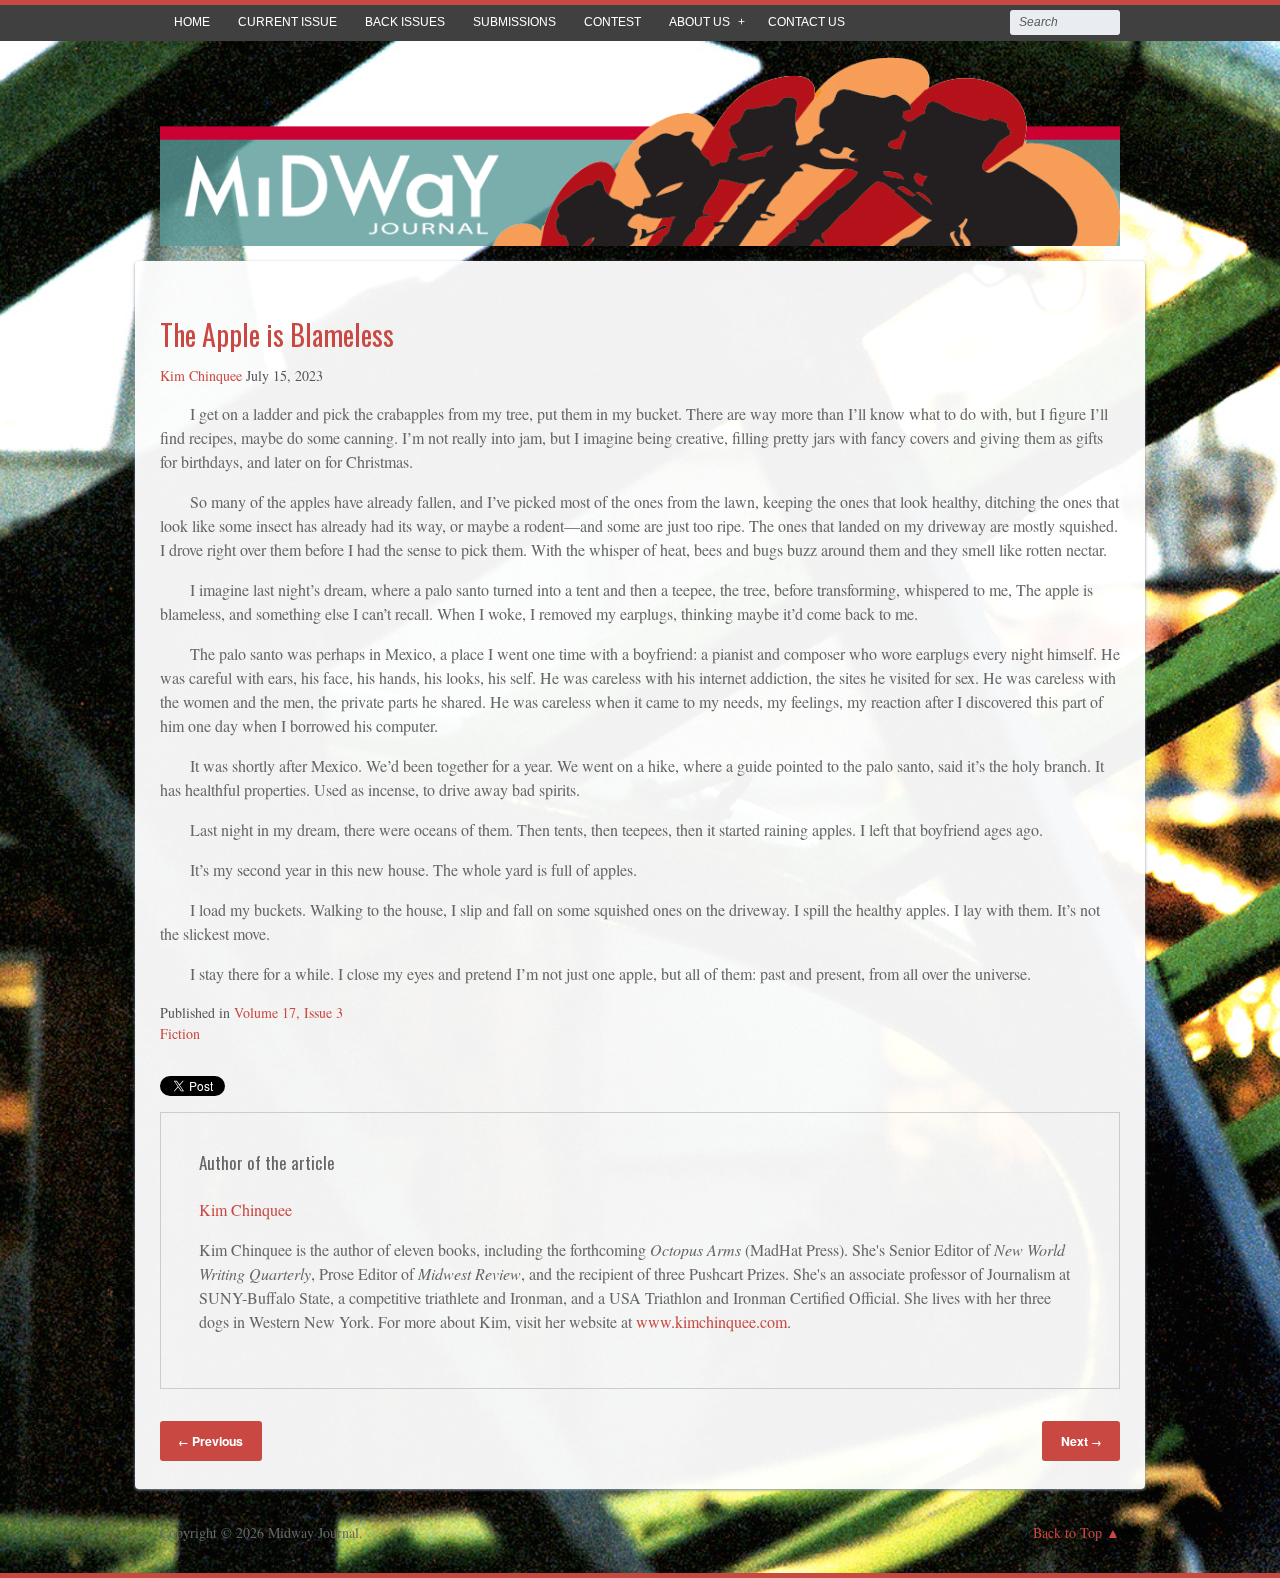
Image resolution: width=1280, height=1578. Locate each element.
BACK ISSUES (405, 22)
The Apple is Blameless (277, 334)
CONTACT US (806, 22)
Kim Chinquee (201, 375)
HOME (192, 22)
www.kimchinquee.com (711, 1321)
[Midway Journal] (640, 231)
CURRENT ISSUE (287, 22)
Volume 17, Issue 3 (288, 1012)
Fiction (180, 1033)
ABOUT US (699, 22)
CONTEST (612, 22)
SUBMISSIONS (514, 22)
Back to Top (1067, 1532)
